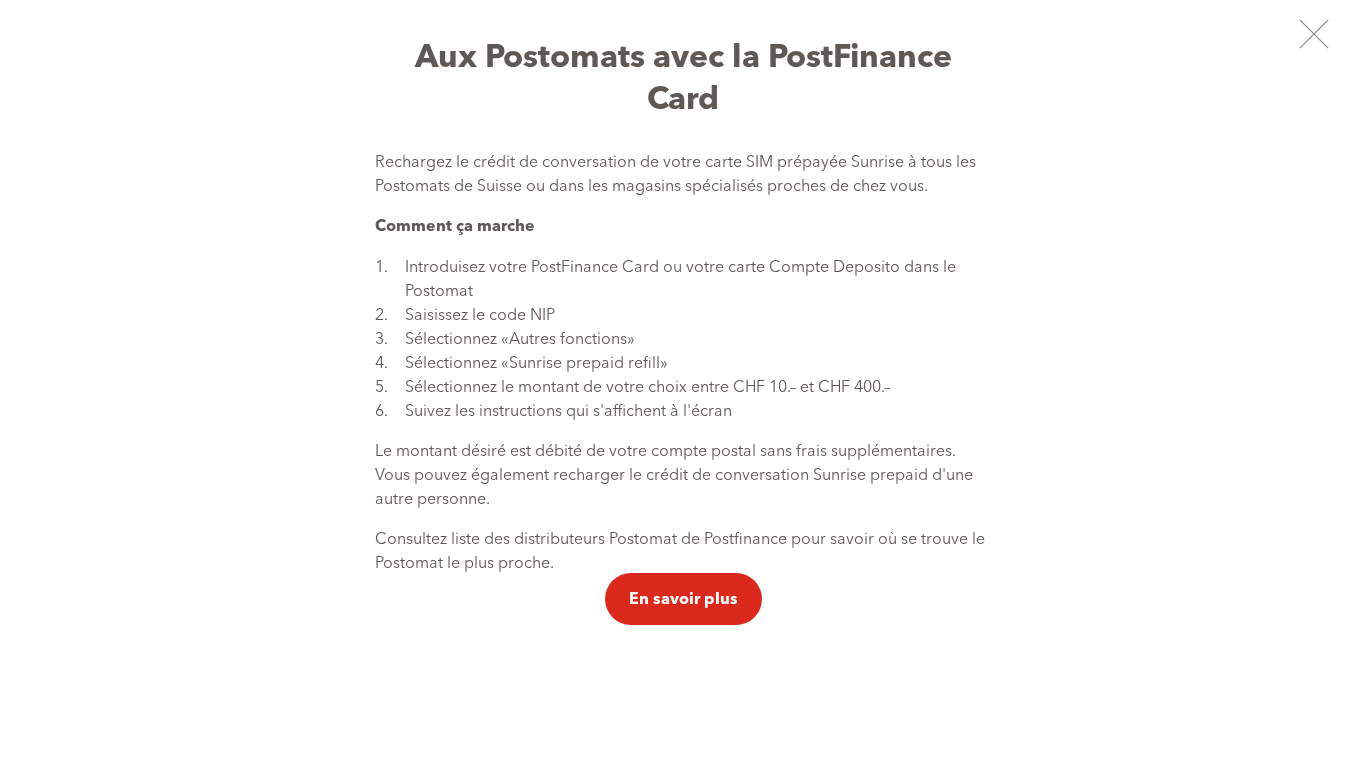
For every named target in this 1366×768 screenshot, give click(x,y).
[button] (1313, 33)
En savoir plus (683, 597)
